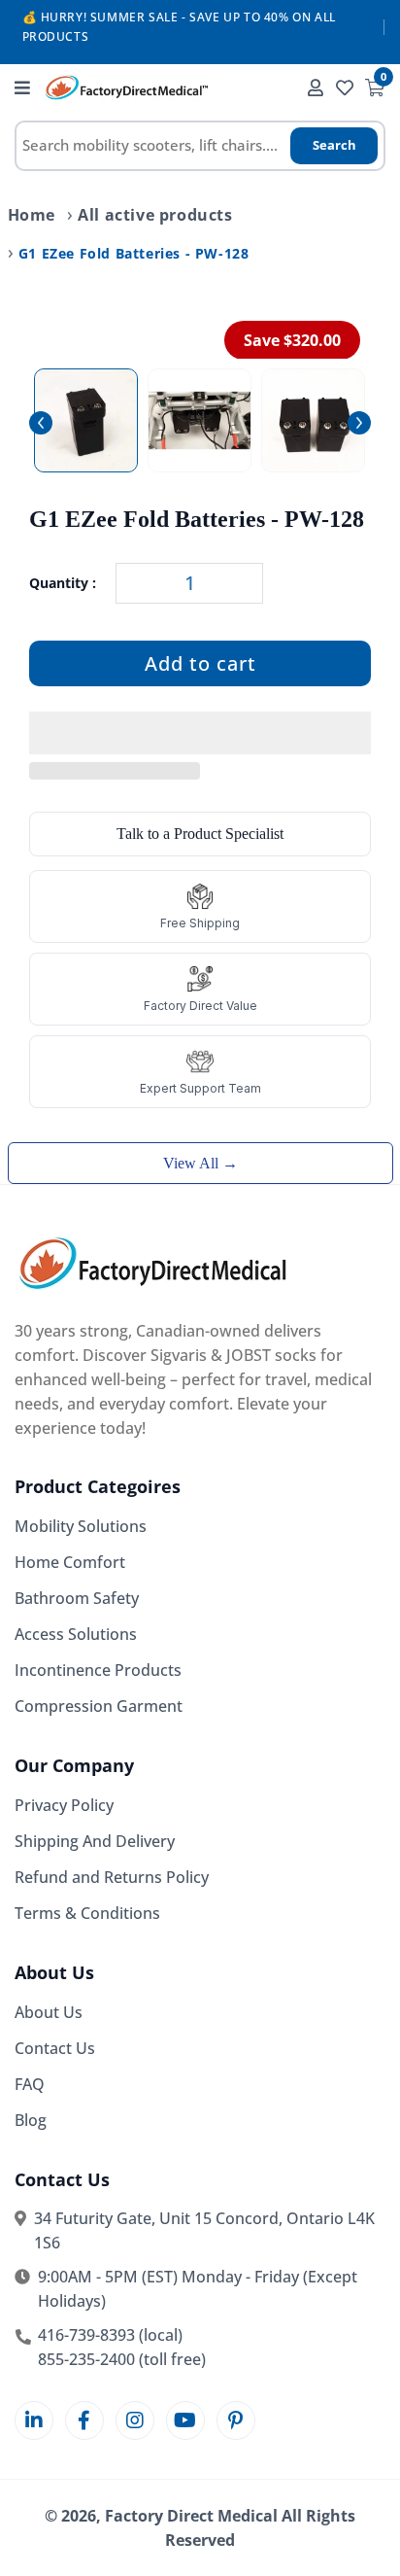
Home (32, 215)
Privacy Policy (64, 1805)
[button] (200, 734)
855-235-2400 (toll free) (122, 2359)
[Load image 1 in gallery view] (86, 420)
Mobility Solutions (81, 1526)
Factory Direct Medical (191, 2516)
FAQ (30, 2084)
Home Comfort (70, 1562)
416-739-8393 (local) (110, 2335)
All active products (155, 215)
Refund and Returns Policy (112, 1877)
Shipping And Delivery (95, 1841)
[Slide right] (359, 423)
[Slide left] (41, 423)
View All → (200, 1163)
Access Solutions (76, 1634)
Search (334, 145)
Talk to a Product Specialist (200, 834)
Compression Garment (99, 1706)
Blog (31, 2120)
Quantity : (63, 583)
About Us (49, 2012)
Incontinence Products (98, 1670)
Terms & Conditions (87, 1913)
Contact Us (55, 2048)
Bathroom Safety (77, 1598)
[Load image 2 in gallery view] (200, 420)
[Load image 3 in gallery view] (313, 420)
